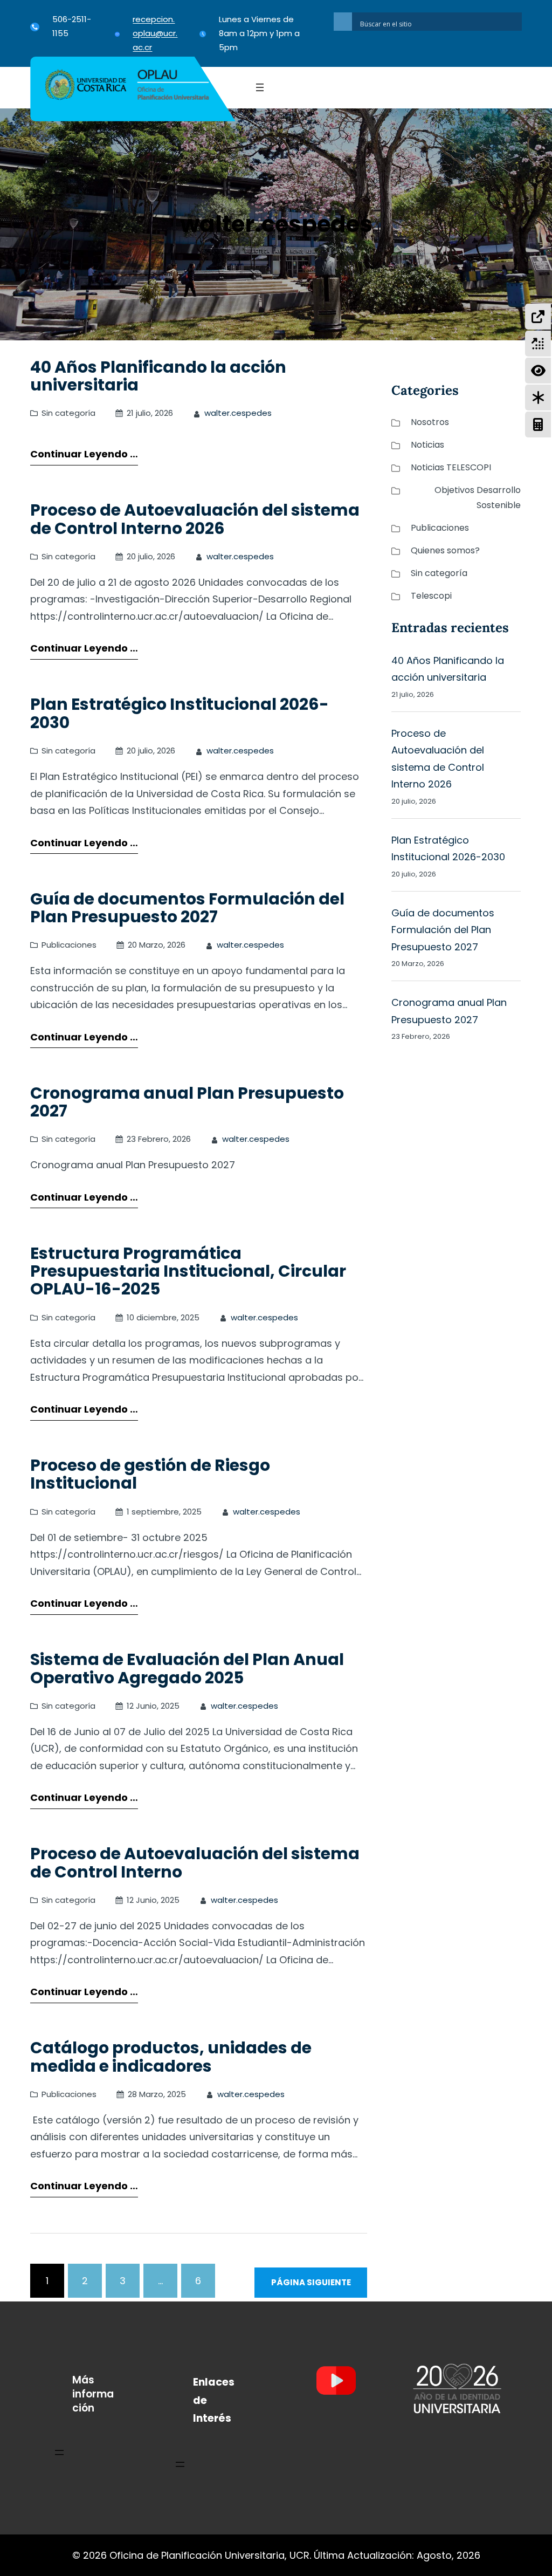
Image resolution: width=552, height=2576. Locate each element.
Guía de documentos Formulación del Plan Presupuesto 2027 (187, 908)
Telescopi (431, 596)
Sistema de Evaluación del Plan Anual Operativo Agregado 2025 (187, 1669)
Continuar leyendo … (84, 454)
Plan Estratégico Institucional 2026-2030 (180, 713)
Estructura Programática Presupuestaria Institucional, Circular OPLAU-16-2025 (188, 1271)
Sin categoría (68, 413)
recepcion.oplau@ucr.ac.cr (155, 33)
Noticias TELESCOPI (451, 467)
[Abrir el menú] (260, 87)
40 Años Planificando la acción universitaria (158, 376)
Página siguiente (311, 2282)
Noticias (427, 445)
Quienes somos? (445, 550)
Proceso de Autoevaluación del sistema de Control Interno (195, 1863)
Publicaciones (69, 945)
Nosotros (430, 422)
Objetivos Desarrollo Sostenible (477, 498)
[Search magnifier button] (343, 22)
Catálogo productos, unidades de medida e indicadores (171, 2057)
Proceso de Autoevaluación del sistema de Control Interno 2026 (195, 519)
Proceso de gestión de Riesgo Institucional (150, 1474)
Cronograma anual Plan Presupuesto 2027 (187, 1102)
